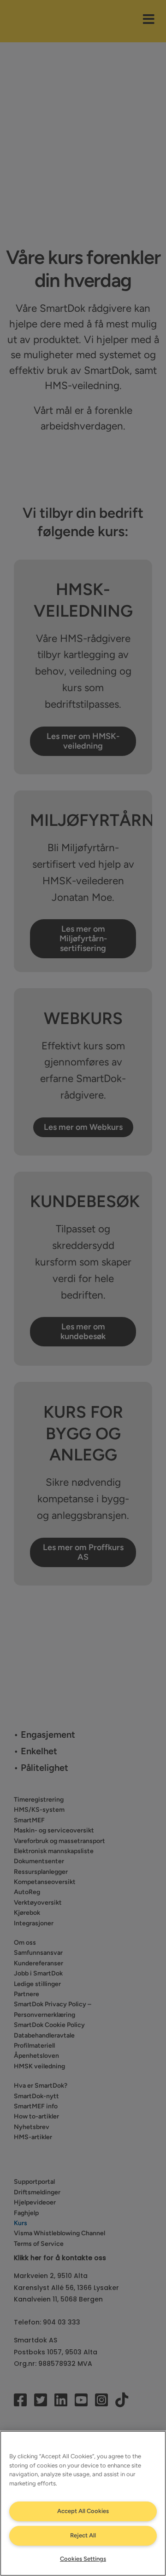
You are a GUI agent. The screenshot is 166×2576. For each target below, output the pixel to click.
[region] (83, 2503)
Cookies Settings (83, 2559)
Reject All (83, 2535)
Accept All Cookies (83, 2511)
